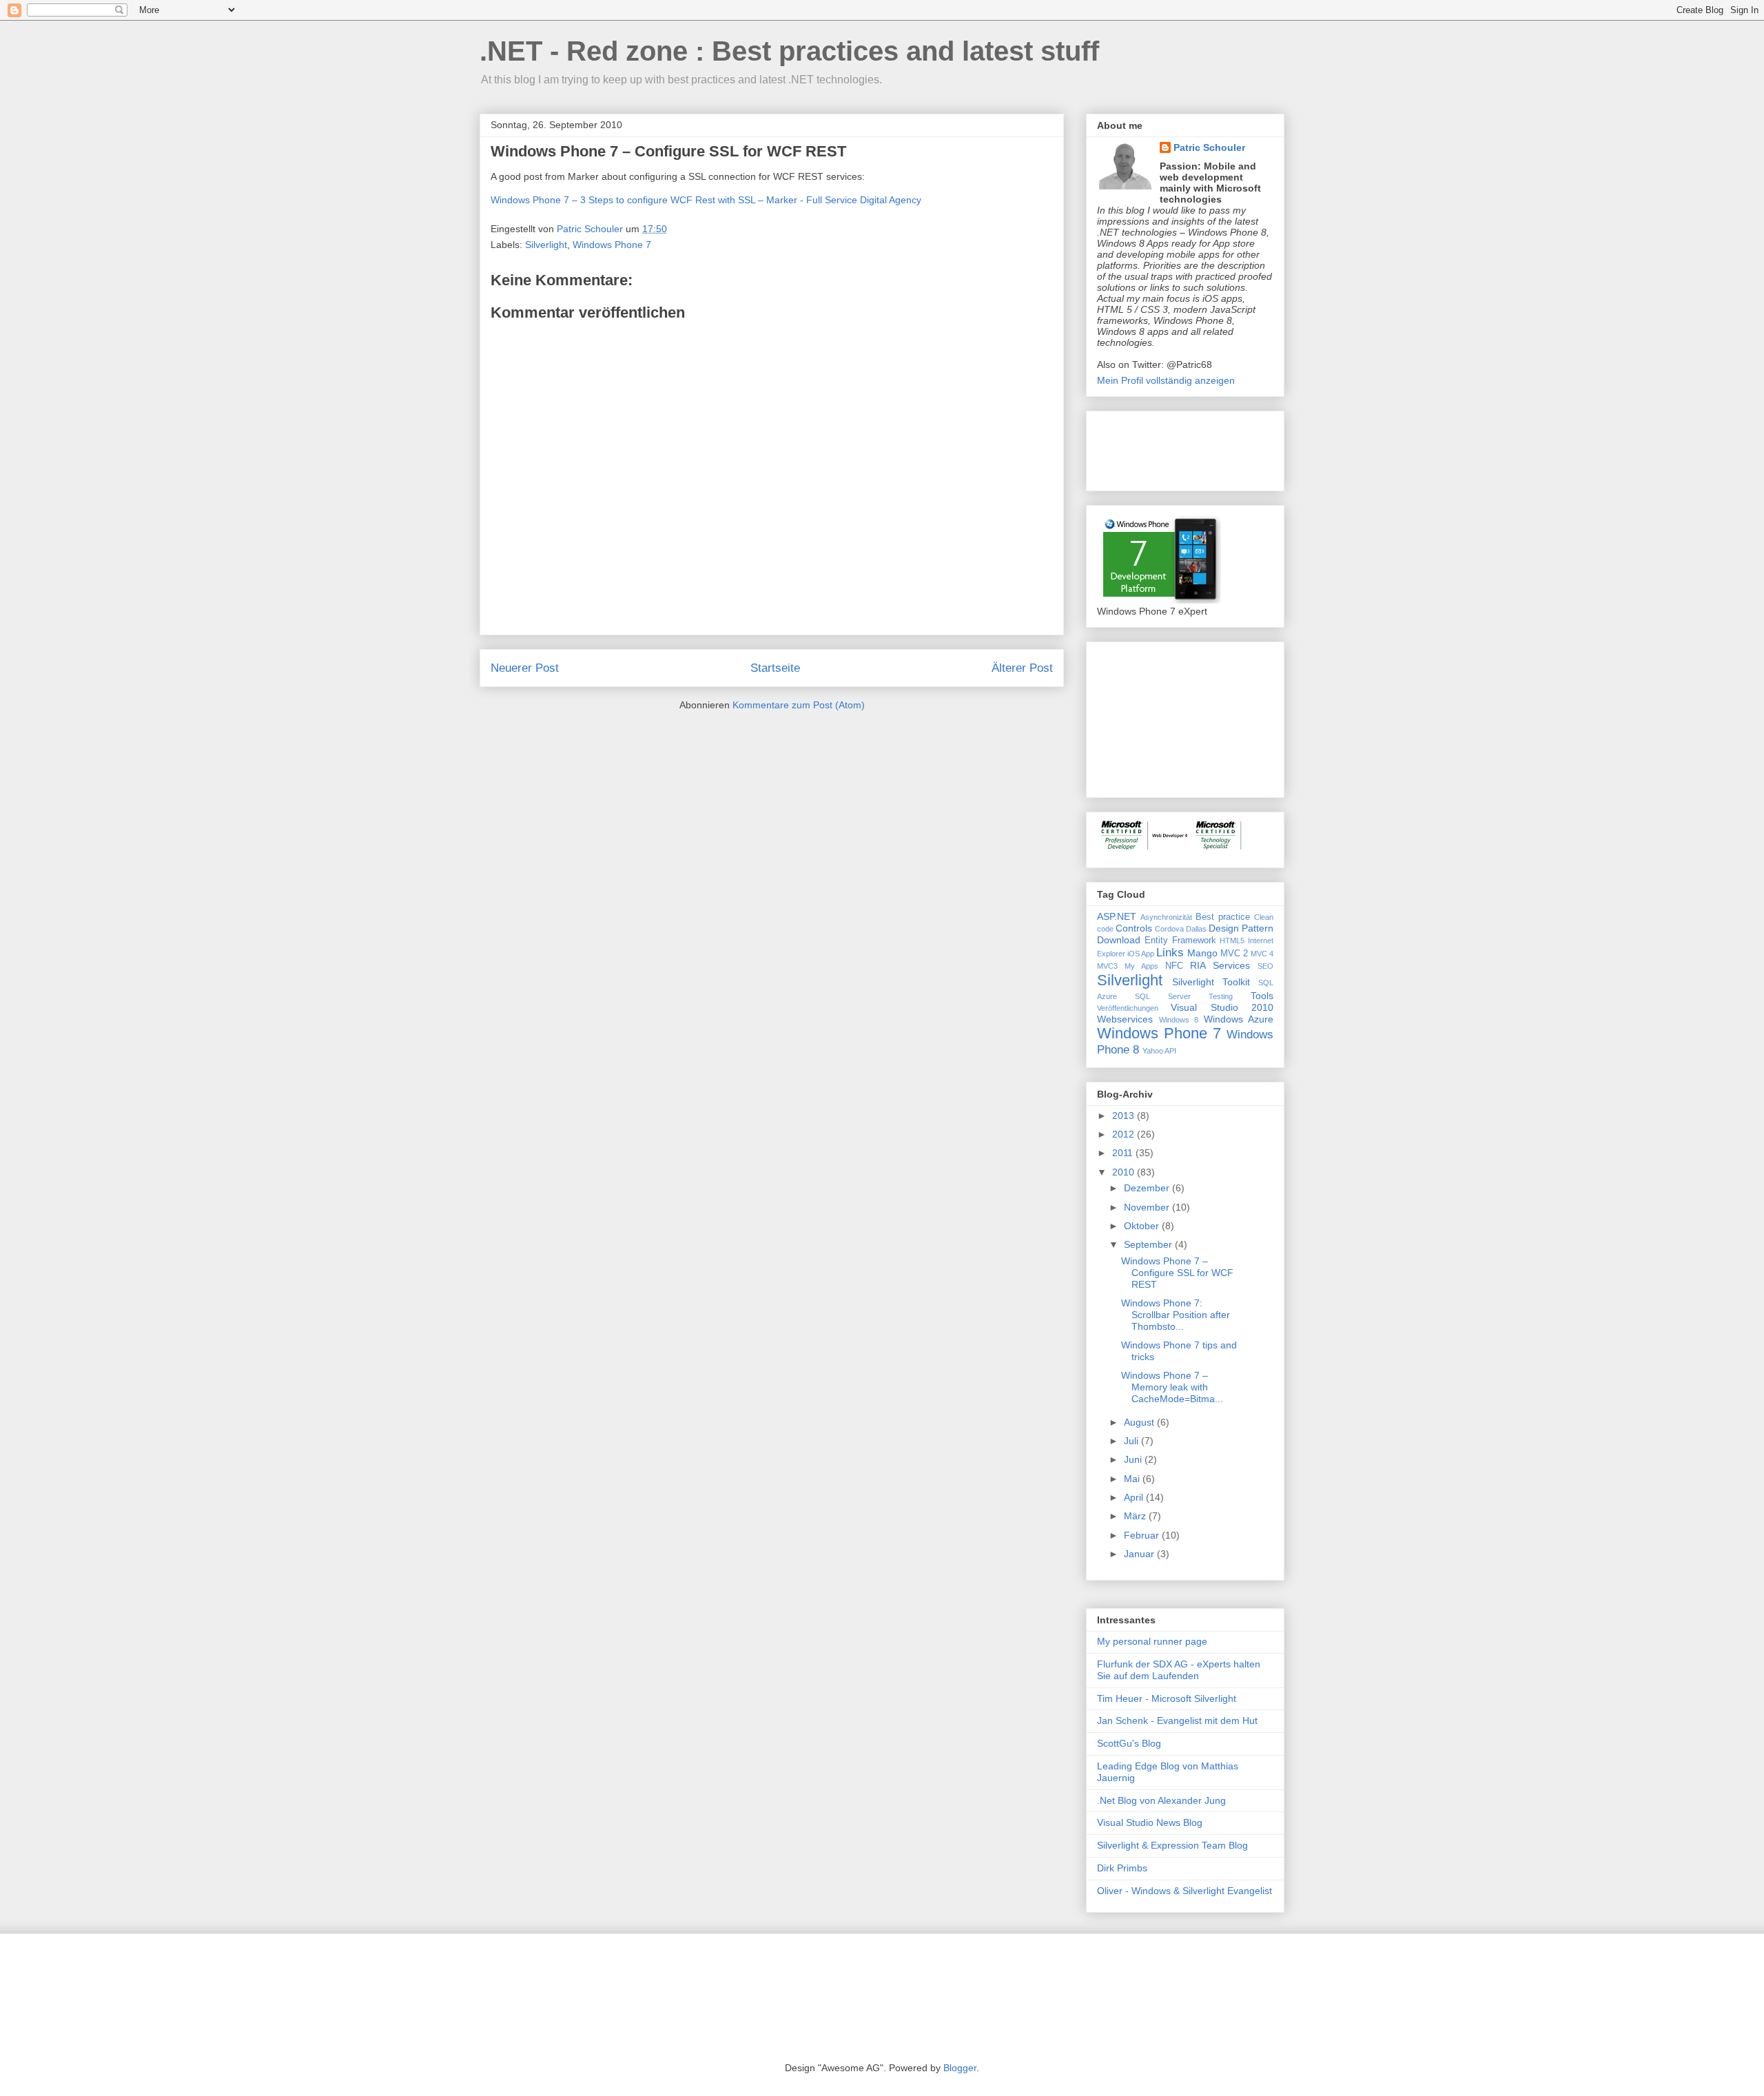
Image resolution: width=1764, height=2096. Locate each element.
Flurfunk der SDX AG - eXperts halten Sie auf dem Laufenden (1179, 1670)
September (1149, 1244)
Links (1170, 953)
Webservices (1125, 1019)
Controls (1134, 928)
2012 (1125, 1134)
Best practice (1223, 917)
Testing (1221, 996)
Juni (1134, 1459)
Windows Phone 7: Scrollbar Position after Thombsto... (1176, 1315)
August (1140, 1422)
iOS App (1141, 954)
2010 (1125, 1172)
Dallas (1196, 929)
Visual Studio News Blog (1150, 1822)
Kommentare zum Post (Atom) (799, 705)
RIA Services (1220, 965)
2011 (1124, 1153)
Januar (1140, 1554)
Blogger (960, 2068)
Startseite (775, 668)
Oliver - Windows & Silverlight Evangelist (1184, 1891)
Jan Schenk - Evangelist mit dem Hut (1177, 1720)
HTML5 (1232, 941)
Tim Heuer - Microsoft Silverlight (1167, 1698)
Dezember (1148, 1188)
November (1148, 1207)
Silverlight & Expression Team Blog (1172, 1845)
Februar (1143, 1535)
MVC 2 (1234, 954)
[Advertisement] (1166, 447)
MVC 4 (1262, 954)
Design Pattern (1241, 928)
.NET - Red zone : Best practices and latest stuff (789, 51)
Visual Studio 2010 (1222, 1007)
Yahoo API (1159, 1051)
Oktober (1143, 1226)
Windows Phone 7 (612, 245)
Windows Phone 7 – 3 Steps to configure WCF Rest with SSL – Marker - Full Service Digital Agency (706, 200)
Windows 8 (1179, 1020)
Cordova (1169, 929)
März (1136, 1516)
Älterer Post (1022, 668)
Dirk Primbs (1122, 1868)
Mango (1202, 953)
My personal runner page (1152, 1641)
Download (1119, 940)
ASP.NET (1117, 916)
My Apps (1141, 966)
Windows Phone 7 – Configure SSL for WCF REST (1177, 1273)
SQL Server (1163, 996)
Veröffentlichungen (1128, 1008)
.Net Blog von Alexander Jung (1161, 1800)
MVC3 (1107, 966)
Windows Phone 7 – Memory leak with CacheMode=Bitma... (1172, 1387)
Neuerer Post (525, 668)
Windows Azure (1239, 1019)
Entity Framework (1180, 941)
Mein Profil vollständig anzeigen (1166, 380)
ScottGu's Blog (1129, 1743)
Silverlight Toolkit (1211, 982)
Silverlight (546, 245)
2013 (1125, 1116)
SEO (1265, 966)
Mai (1133, 1479)
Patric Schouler (1209, 147)
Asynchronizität (1166, 917)
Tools (1262, 996)
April (1135, 1497)
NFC (1174, 966)
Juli (1132, 1441)
